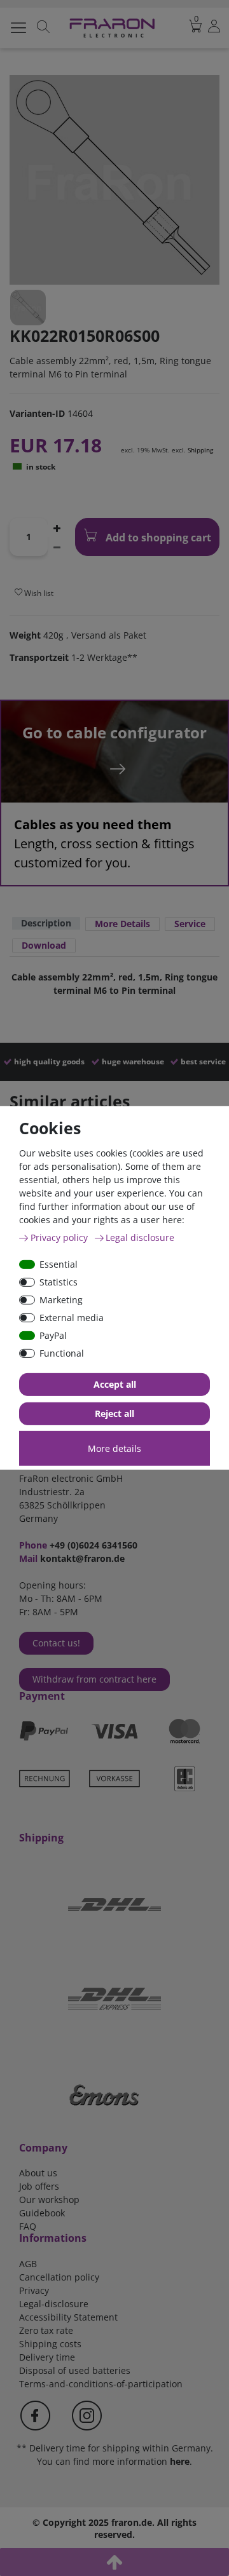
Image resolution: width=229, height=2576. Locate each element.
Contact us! (56, 1643)
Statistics (59, 1282)
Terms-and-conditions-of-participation (101, 2384)
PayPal (53, 1335)
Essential (59, 1264)
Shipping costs (50, 2344)
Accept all (115, 1384)
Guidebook (42, 2213)
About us (38, 2173)
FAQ (28, 2226)
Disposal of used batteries (75, 2370)
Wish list (38, 593)
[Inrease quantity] (57, 527)
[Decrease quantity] (57, 546)
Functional (62, 1353)
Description (46, 923)
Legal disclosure (140, 1237)
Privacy (34, 2290)
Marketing (61, 1300)
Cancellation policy (59, 2277)
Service (190, 924)
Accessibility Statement (68, 2317)
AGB (28, 2264)
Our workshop (49, 2200)
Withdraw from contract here (94, 1679)
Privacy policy (60, 1237)
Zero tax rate (46, 2330)
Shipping (200, 450)
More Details (122, 924)
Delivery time (47, 2357)
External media (72, 1318)
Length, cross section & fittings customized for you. (104, 844)
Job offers (39, 2186)
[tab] (46, 924)
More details (114, 1448)
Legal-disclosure (54, 2304)
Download (44, 945)
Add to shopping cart (157, 538)
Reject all (114, 1413)
